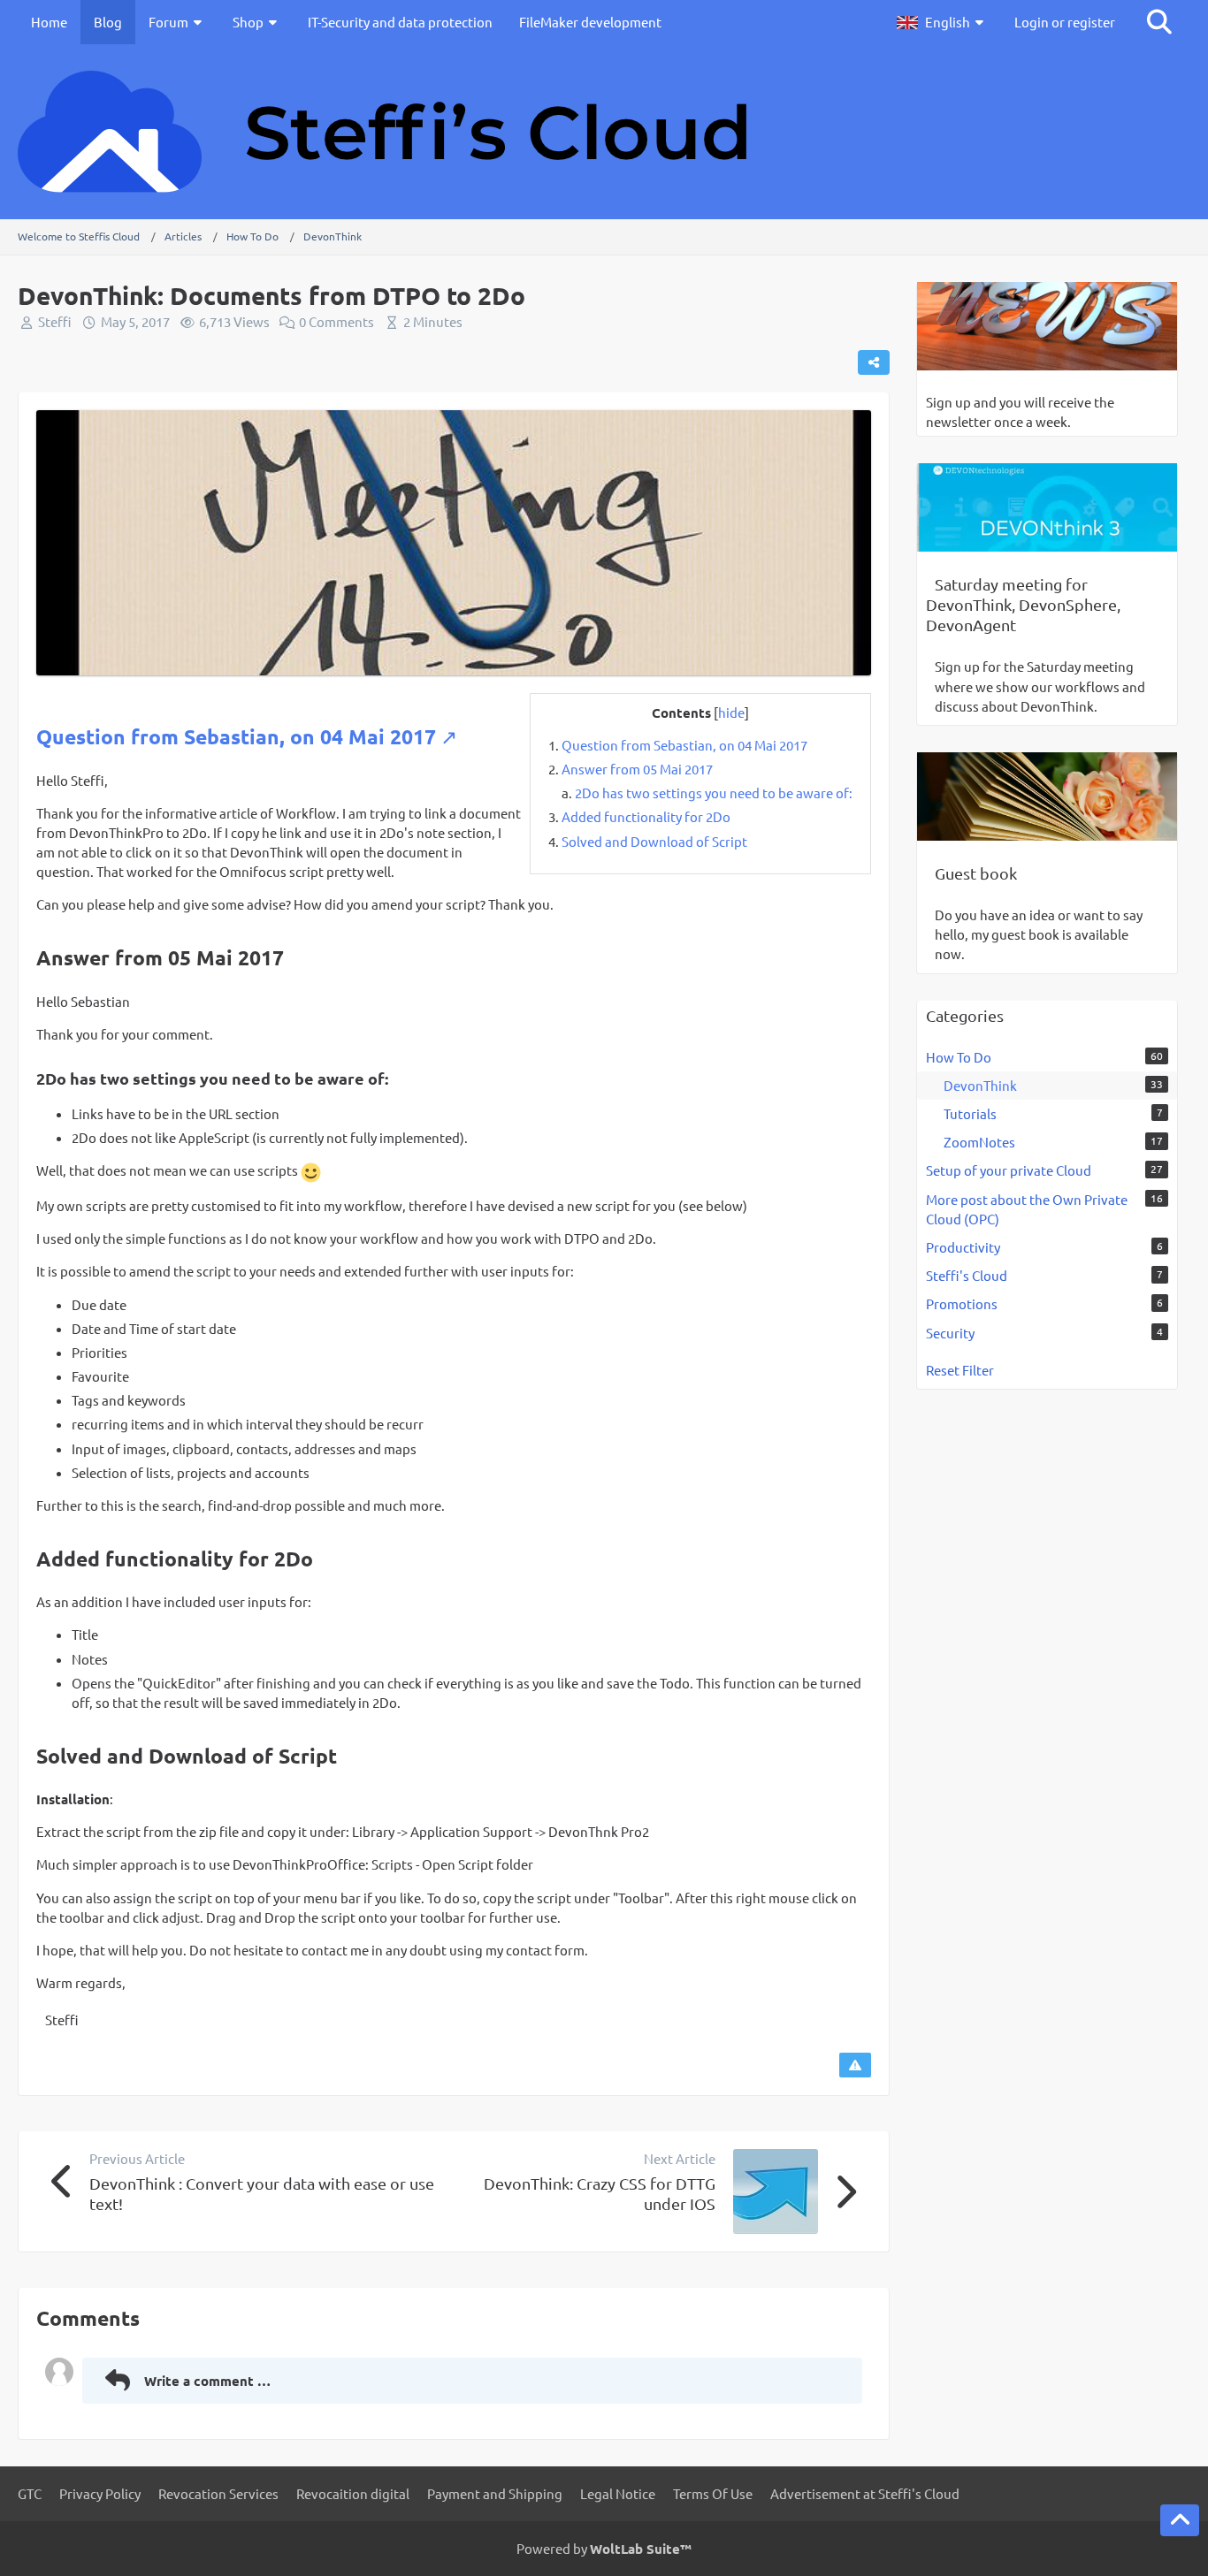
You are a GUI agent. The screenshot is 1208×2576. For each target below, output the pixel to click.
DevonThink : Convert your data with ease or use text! (262, 2193)
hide (731, 712)
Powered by (604, 2548)
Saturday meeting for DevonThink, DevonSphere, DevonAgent (1023, 604)
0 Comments (336, 321)
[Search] (1159, 22)
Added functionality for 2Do (646, 816)
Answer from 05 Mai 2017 (637, 769)
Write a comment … (207, 2381)
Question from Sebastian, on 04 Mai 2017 (684, 745)
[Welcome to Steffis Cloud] (604, 132)
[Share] (874, 362)
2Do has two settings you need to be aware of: (714, 793)
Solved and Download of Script (654, 841)
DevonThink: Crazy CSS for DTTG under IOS (600, 2193)
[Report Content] (855, 2065)
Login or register (1065, 22)
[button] (942, 22)
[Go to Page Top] (1180, 2520)
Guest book (976, 873)
